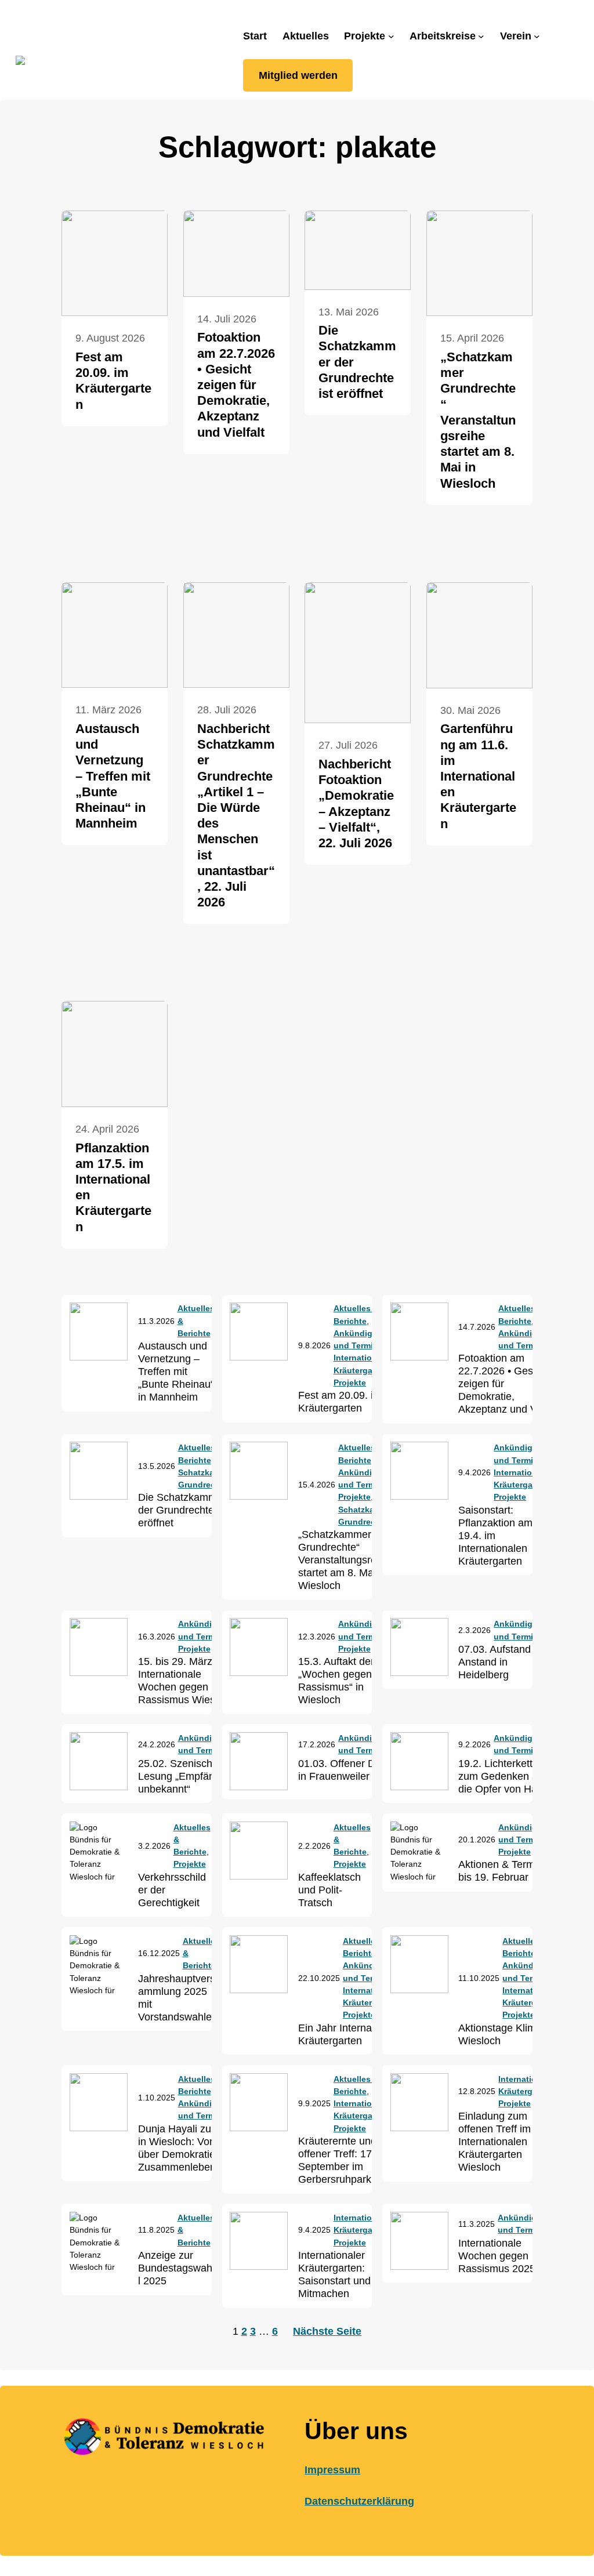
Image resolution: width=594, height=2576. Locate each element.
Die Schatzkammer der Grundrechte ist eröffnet (357, 362)
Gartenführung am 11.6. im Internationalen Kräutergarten (478, 776)
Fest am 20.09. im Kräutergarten (113, 381)
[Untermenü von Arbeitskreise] (481, 36)
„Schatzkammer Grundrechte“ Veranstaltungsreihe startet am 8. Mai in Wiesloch (478, 420)
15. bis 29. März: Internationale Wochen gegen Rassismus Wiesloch (186, 1681)
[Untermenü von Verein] (537, 36)
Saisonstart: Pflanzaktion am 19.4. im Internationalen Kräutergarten (495, 1536)
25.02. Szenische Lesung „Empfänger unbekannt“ (184, 1776)
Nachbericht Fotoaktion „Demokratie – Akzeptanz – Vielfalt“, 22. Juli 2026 (356, 803)
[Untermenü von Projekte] (391, 36)
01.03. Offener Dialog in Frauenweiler (348, 1770)
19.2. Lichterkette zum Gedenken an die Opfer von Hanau (506, 1776)
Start (255, 36)
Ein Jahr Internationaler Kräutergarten (352, 2034)
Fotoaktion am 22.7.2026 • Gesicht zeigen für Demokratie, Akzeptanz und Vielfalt (236, 384)
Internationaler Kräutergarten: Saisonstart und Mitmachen (334, 2274)
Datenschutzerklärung (359, 2501)
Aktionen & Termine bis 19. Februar (504, 1871)
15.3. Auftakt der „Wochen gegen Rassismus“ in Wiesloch (336, 1681)
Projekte (350, 1383)
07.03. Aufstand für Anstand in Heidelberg (502, 1662)
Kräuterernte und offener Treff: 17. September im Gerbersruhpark (337, 2160)
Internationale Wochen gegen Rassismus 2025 (497, 2256)
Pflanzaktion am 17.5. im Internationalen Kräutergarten (113, 1187)
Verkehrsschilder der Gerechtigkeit (172, 1890)
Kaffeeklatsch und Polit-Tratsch (329, 1890)
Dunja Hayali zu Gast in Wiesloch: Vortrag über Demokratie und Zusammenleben (187, 2148)
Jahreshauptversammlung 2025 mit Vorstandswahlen (178, 1998)
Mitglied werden (298, 75)
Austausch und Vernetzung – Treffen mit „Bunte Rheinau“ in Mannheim (113, 776)
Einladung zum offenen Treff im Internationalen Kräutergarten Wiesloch (495, 2142)
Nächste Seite (327, 2331)
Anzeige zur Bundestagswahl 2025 (175, 2268)
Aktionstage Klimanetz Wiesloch (510, 2034)
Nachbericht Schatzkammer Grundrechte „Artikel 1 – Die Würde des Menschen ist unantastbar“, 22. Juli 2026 (236, 815)
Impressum (332, 2470)
